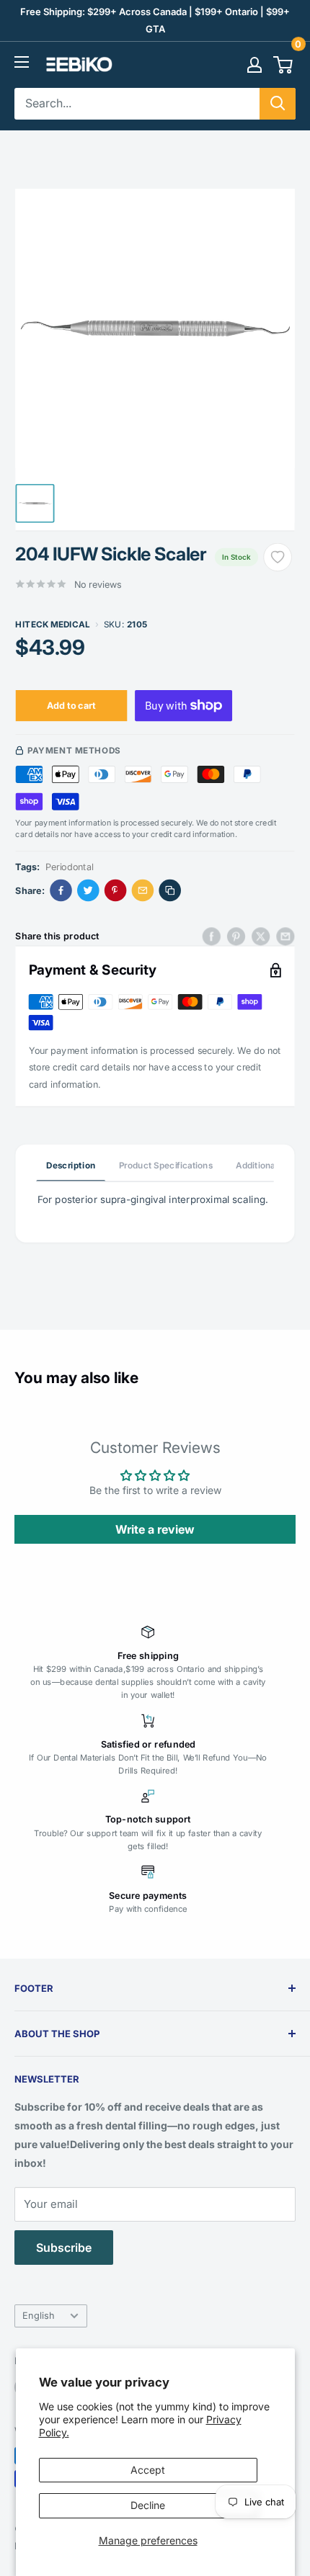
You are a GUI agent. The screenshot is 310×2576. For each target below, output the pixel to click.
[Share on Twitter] (88, 891)
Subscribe (64, 2248)
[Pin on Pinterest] (116, 891)
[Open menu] (22, 62)
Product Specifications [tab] (166, 1165)
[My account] (254, 65)
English (39, 2316)
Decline (148, 2505)
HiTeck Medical (53, 624)
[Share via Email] (143, 891)
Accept (148, 2470)
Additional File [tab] (265, 1165)
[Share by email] (285, 936)
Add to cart (71, 705)
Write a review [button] (155, 1529)
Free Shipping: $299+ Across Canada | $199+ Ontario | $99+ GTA (155, 20)
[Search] (278, 104)
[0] (284, 65)
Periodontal (70, 866)
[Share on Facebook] (61, 891)
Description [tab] (71, 1165)
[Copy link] (170, 891)
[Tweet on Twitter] (261, 936)
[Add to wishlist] (278, 557)
